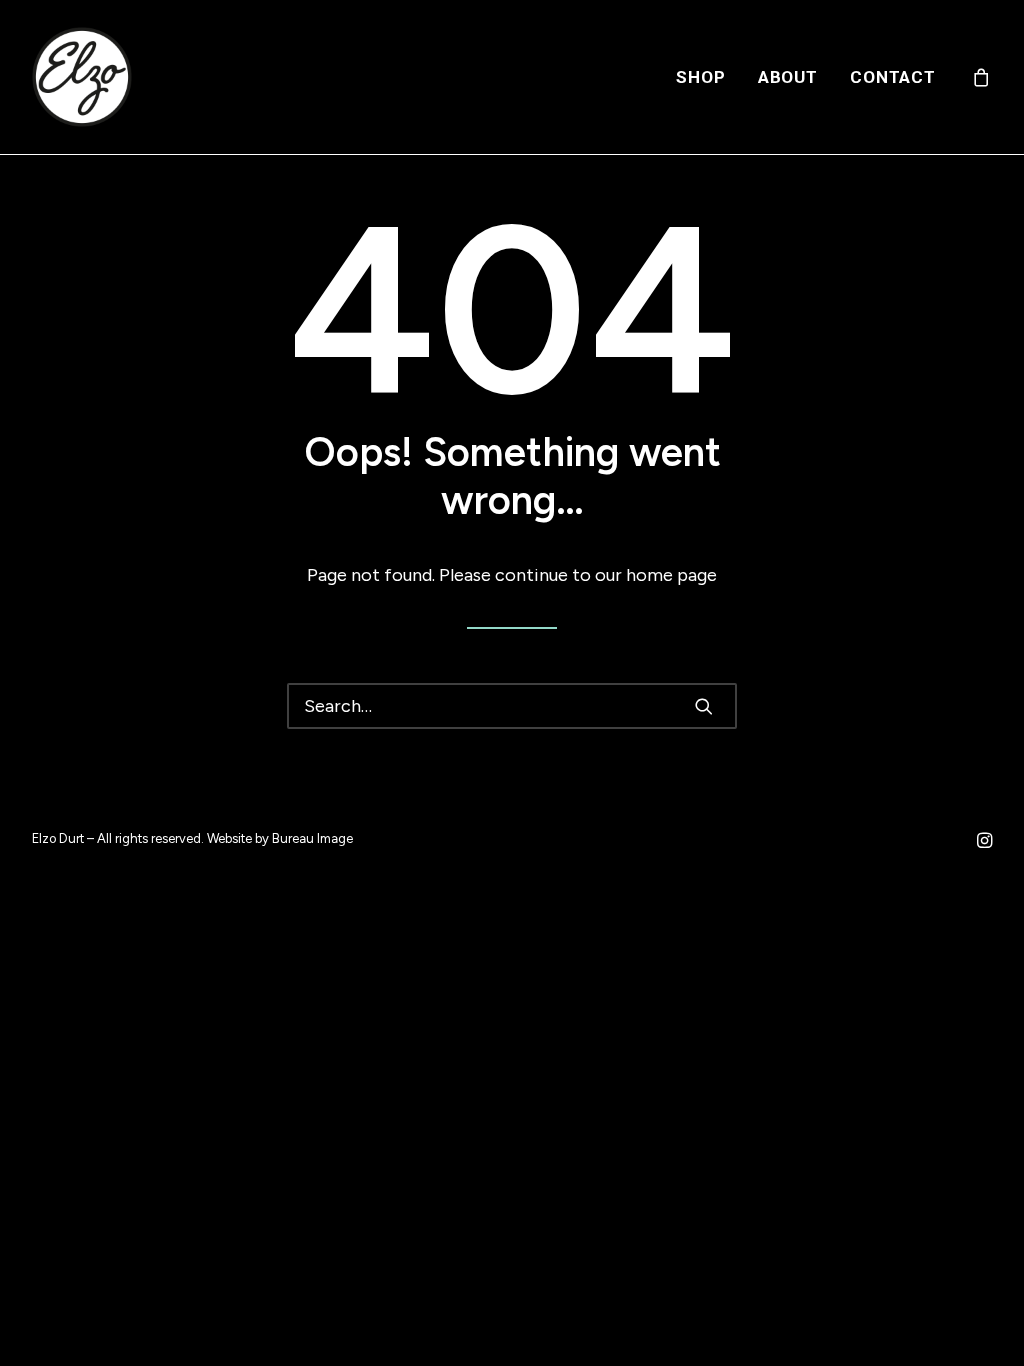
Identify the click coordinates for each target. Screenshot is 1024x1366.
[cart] (982, 77)
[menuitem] (700, 77)
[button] (704, 706)
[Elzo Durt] (82, 77)
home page (671, 575)
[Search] (512, 706)
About (788, 77)
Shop (700, 77)
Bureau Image (312, 838)
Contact (893, 77)
